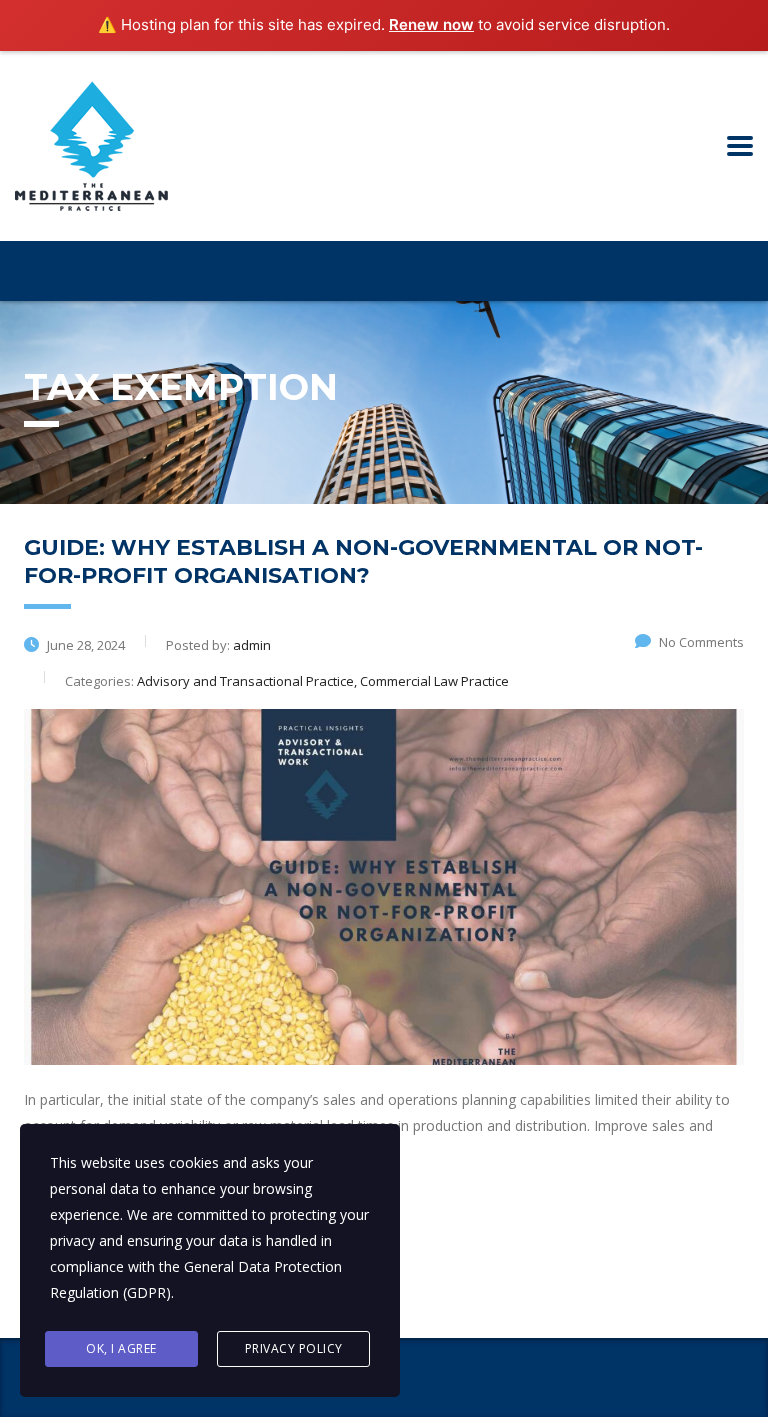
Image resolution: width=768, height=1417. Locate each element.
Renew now (431, 24)
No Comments (701, 642)
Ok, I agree (121, 1348)
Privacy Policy (294, 1348)
